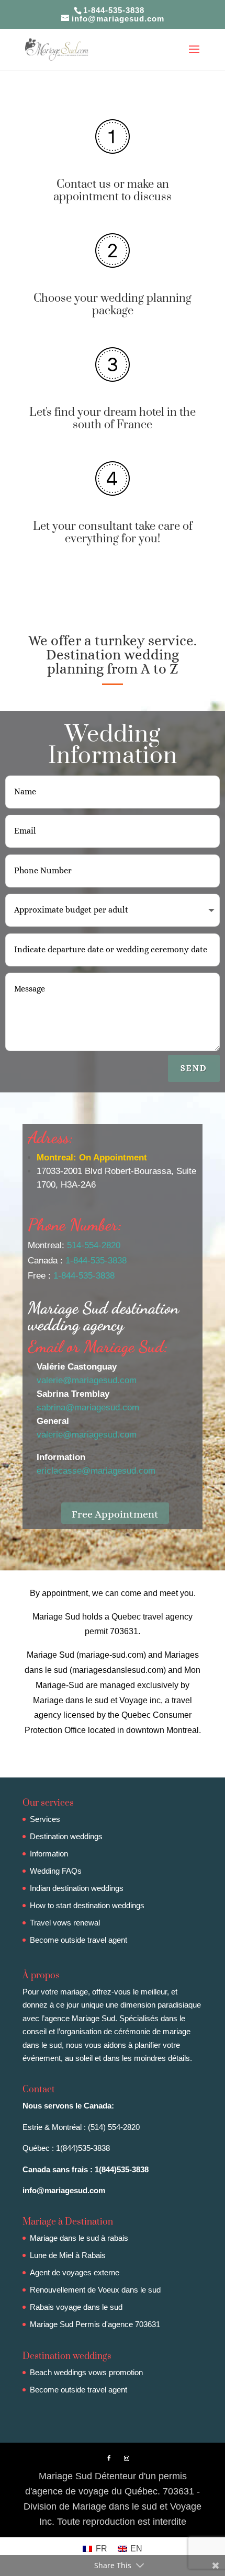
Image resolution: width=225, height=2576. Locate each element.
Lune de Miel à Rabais (68, 2255)
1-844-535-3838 (96, 1261)
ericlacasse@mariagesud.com (96, 1471)
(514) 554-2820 (114, 2127)
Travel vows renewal (65, 1923)
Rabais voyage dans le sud (76, 2307)
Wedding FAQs (56, 1871)
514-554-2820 (94, 1245)
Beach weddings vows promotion (86, 2372)
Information (49, 1854)
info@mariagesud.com (64, 2190)
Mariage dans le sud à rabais (79, 2238)
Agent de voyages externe (75, 2272)
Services (45, 1819)
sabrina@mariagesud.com (88, 1407)
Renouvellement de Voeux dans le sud (95, 2290)
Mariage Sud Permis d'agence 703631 (95, 2324)
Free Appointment (115, 1514)
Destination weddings (66, 1836)
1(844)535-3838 (83, 2148)
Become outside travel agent (78, 1940)
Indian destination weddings (77, 1888)
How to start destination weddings (87, 1905)
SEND (194, 1068)
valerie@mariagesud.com (87, 1380)
